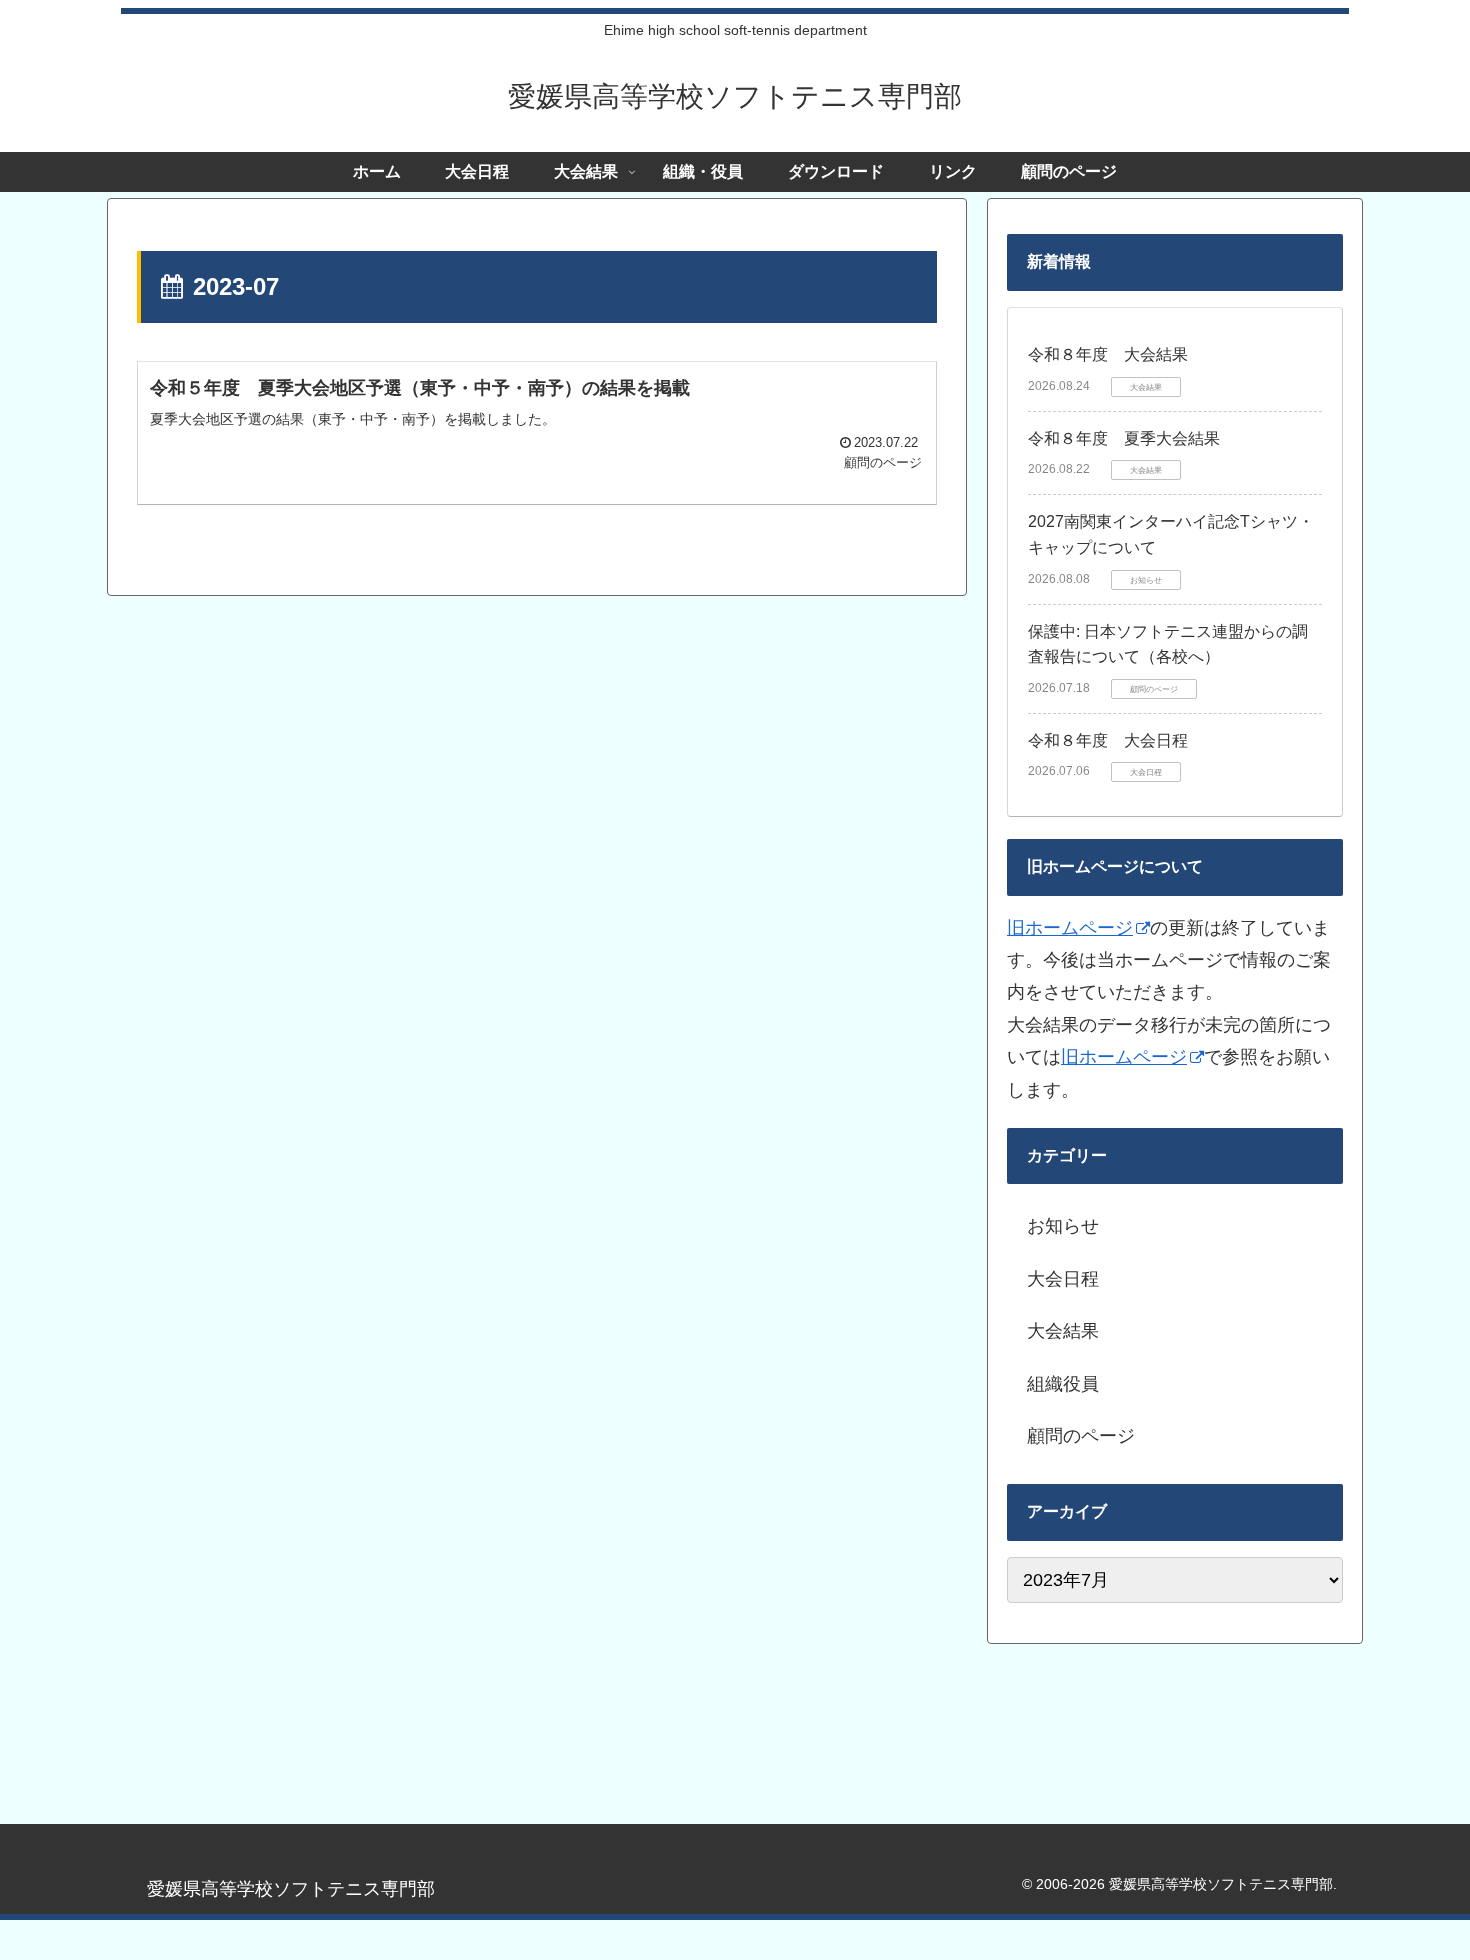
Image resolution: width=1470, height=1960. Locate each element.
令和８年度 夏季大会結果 (1124, 438)
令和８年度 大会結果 (1108, 354)
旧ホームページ (1070, 928)
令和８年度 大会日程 (1108, 740)
